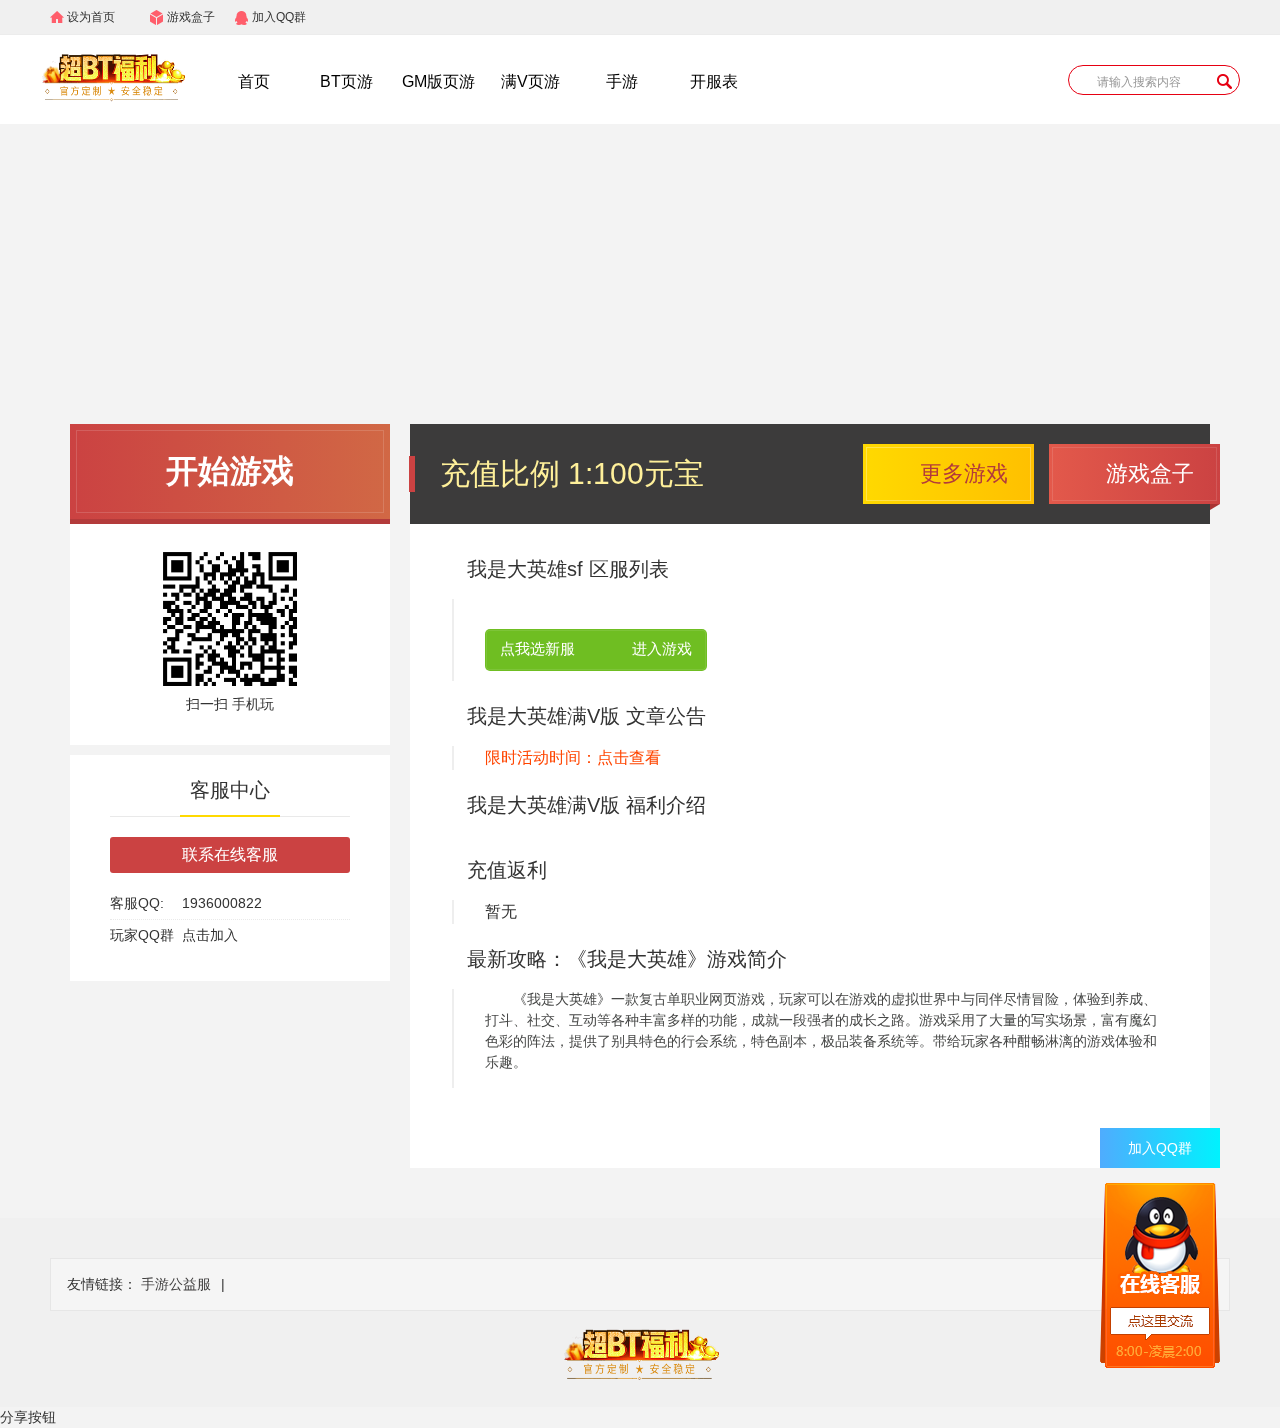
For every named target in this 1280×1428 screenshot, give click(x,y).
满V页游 (530, 81)
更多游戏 (964, 473)
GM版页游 (438, 81)
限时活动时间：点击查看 (573, 757)
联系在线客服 (230, 854)
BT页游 (346, 81)
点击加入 (210, 935)
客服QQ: (137, 903)
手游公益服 (176, 1284)
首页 (254, 81)
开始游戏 (230, 471)
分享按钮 (28, 1417)
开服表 (714, 81)
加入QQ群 (279, 17)
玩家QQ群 (142, 935)
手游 (622, 81)
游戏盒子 (191, 17)
